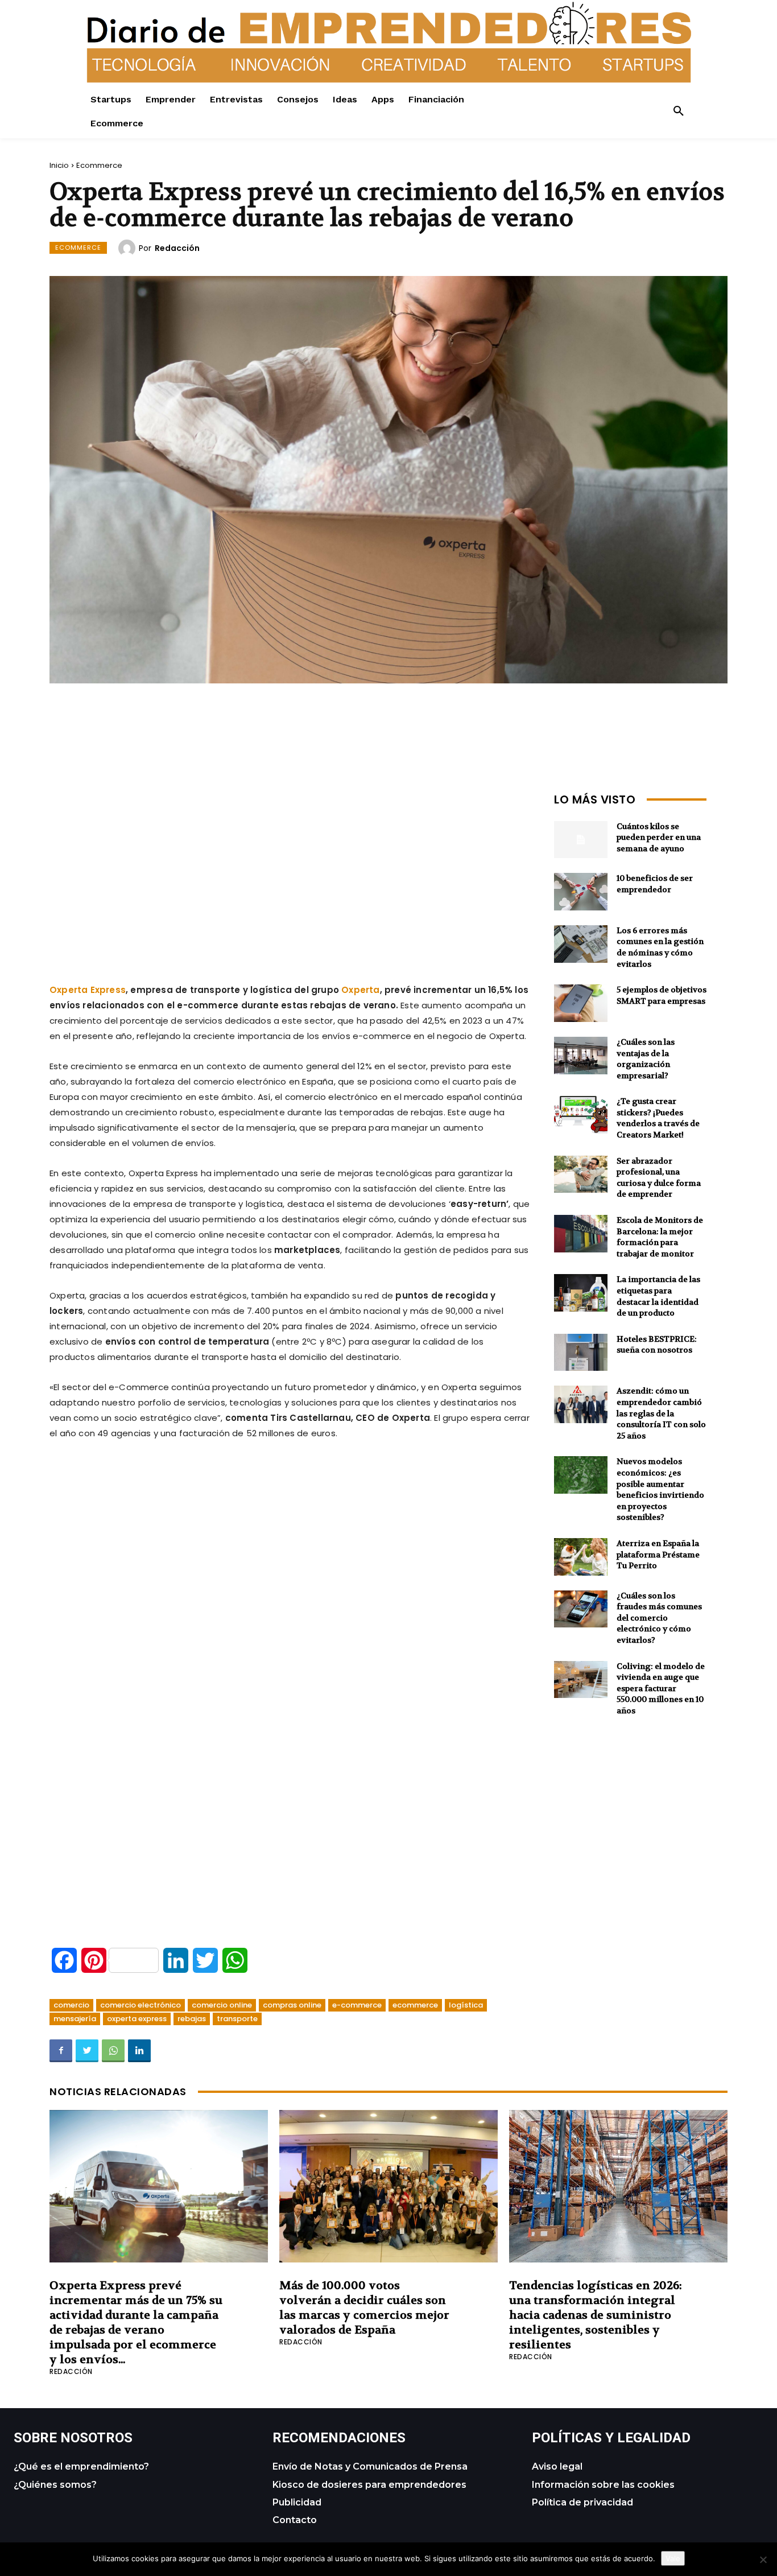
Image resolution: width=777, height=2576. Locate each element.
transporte (237, 2019)
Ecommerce (99, 165)
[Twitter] (87, 2051)
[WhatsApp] (113, 2051)
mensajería (75, 2019)
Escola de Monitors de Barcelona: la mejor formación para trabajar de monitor (660, 1237)
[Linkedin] (139, 2051)
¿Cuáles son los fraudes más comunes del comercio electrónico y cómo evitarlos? (659, 1618)
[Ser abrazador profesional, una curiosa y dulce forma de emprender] (581, 1174)
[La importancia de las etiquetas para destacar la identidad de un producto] (581, 1293)
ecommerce (415, 2005)
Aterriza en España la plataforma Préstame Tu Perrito (658, 1554)
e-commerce (357, 2005)
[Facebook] (61, 2051)
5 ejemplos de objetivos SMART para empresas (662, 995)
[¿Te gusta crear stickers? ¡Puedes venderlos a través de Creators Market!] (581, 1115)
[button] (679, 112)
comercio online (222, 2005)
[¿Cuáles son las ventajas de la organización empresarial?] (581, 1056)
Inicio (59, 165)
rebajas (192, 2019)
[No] (763, 2559)
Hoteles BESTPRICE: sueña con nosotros (657, 1345)
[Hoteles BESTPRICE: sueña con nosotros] (581, 1353)
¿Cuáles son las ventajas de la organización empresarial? (646, 1059)
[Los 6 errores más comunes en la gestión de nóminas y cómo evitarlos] (581, 944)
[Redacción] (129, 248)
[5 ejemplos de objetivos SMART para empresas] (581, 1003)
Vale (673, 2558)
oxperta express (137, 2019)
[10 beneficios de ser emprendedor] (581, 892)
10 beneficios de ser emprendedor (655, 884)
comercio (71, 2005)
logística (466, 2005)
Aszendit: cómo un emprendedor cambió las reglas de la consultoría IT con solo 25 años (661, 1413)
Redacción (177, 248)
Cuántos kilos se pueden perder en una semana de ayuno (659, 837)
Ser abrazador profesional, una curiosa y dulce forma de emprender (659, 1178)
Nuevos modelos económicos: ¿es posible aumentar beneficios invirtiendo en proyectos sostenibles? (660, 1489)
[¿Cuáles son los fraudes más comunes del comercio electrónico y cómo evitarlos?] (581, 1609)
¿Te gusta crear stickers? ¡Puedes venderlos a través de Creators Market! (658, 1118)
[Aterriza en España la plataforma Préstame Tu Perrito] (581, 1557)
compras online (292, 2005)
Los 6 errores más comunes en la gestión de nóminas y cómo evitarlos (660, 947)
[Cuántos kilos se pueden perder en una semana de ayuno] (581, 840)
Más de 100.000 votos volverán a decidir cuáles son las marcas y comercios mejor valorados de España (364, 2308)
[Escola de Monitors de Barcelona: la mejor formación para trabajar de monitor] (581, 1234)
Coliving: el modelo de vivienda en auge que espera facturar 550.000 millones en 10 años (661, 1688)
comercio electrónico (140, 2005)
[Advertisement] (291, 868)
